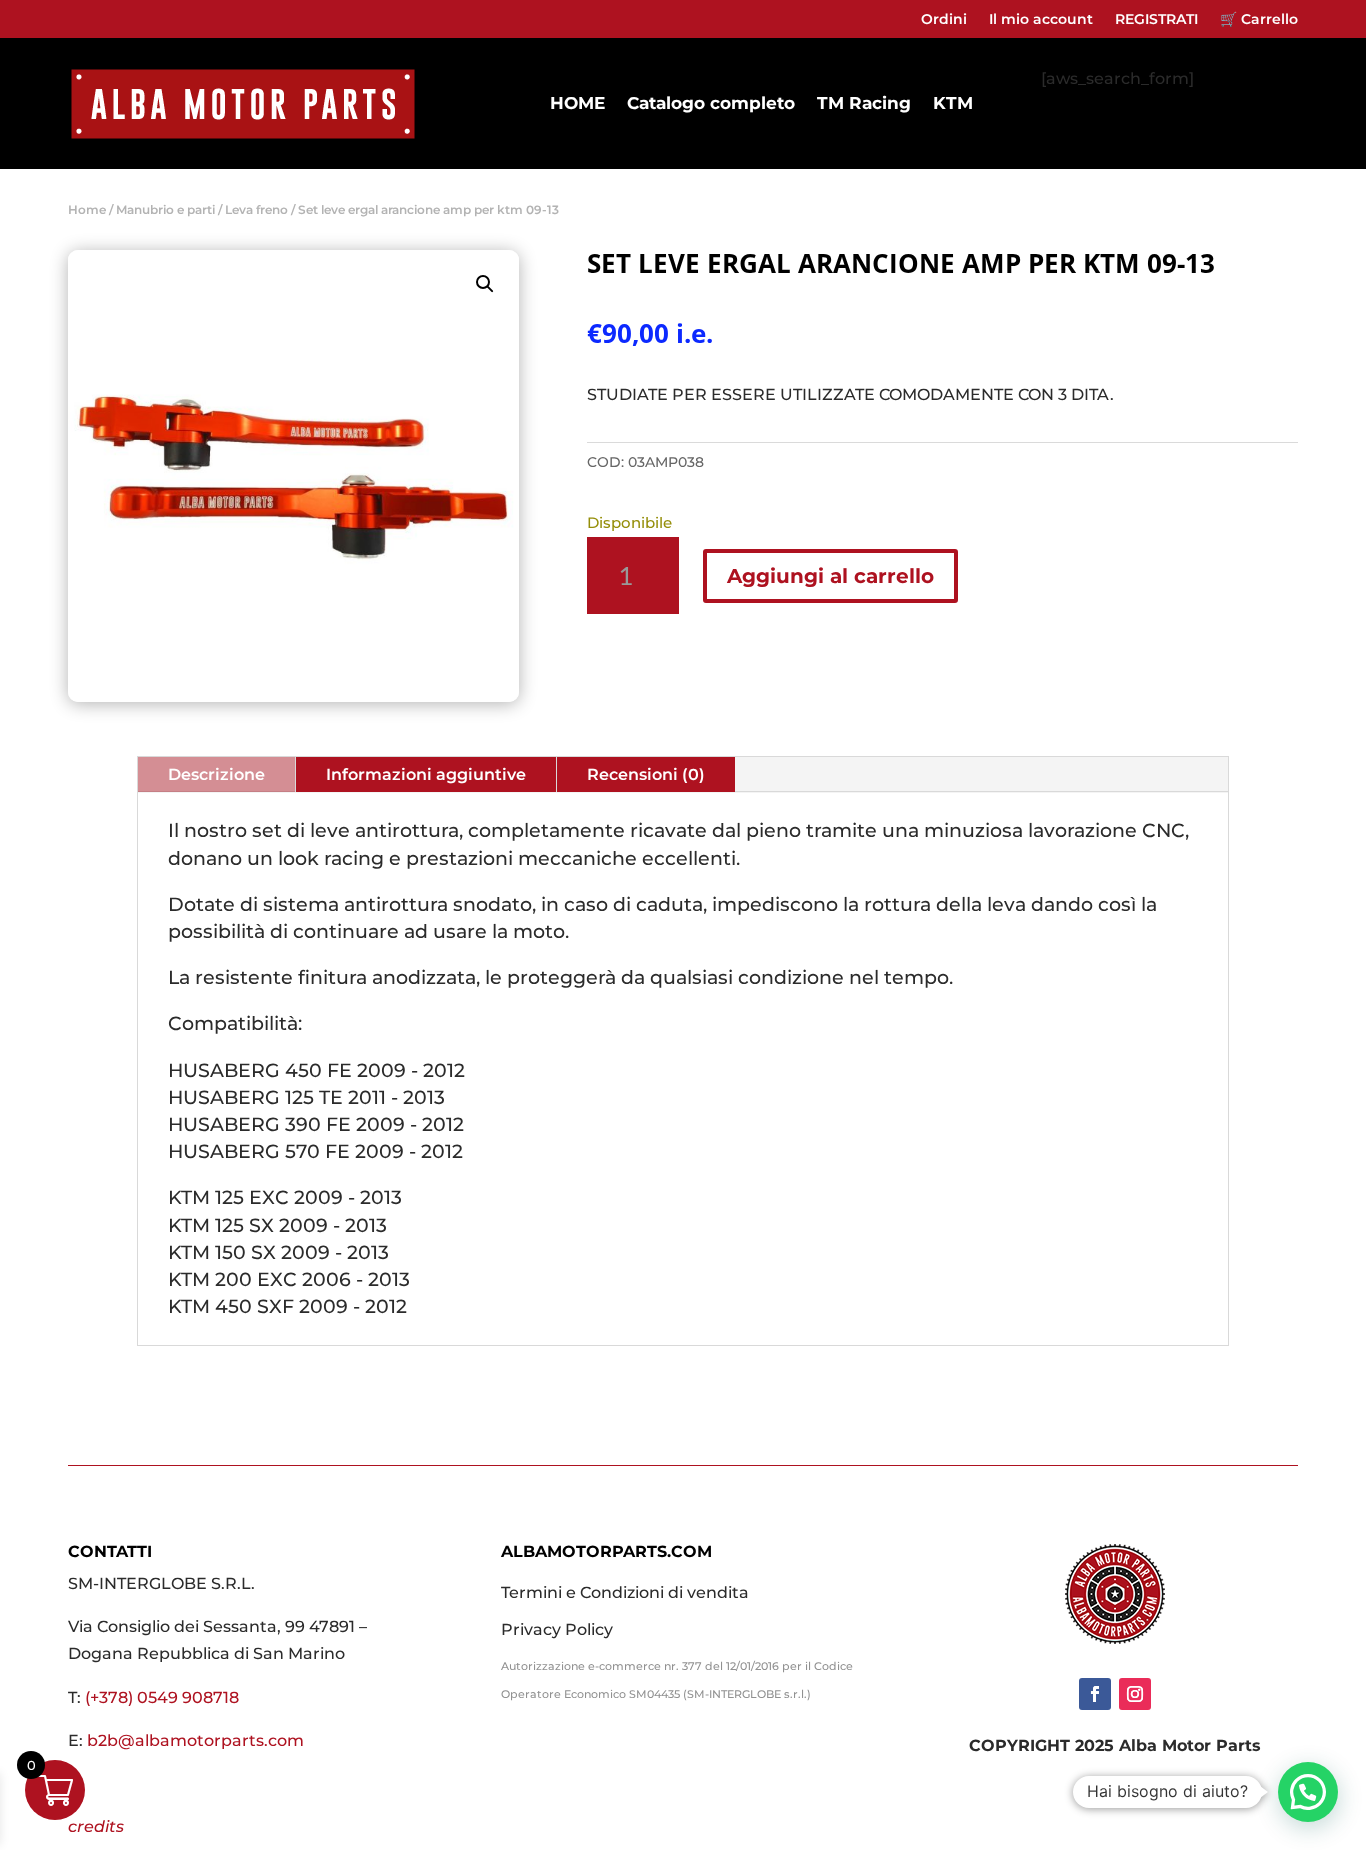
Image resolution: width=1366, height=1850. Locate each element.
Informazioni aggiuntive (426, 774)
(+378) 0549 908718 (162, 1697)
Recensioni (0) (646, 774)
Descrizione (216, 774)
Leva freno (256, 209)
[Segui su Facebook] (1095, 1694)
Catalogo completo (711, 103)
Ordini (944, 20)
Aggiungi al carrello (830, 576)
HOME (577, 103)
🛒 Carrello (1259, 20)
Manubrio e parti (165, 209)
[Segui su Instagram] (1135, 1694)
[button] (485, 284)
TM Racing (864, 103)
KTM (953, 103)
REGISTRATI (1156, 20)
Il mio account (1041, 20)
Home (87, 209)
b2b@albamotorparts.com (195, 1740)
